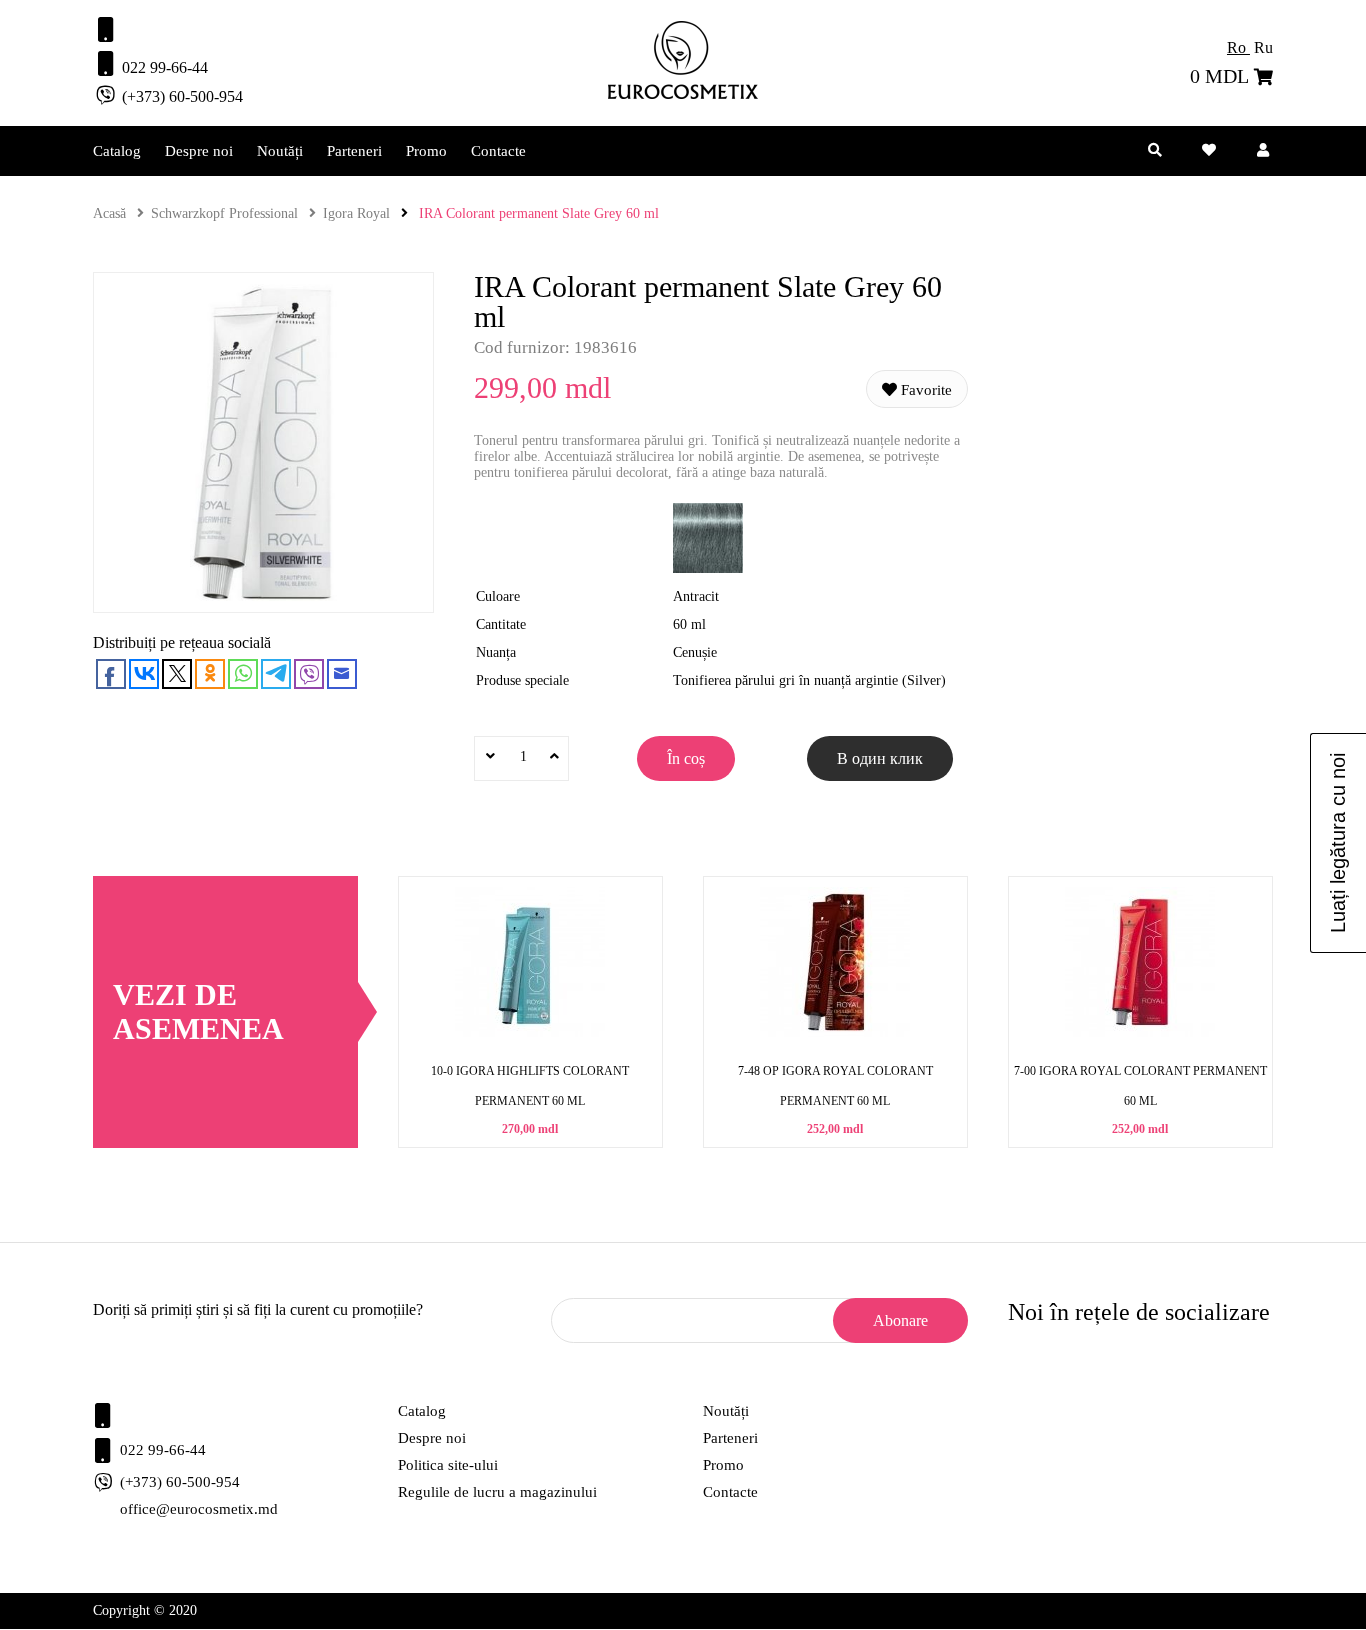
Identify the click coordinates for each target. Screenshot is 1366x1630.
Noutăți (280, 151)
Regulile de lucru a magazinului (497, 1492)
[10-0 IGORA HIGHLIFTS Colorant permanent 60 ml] (530, 1032)
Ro (1238, 47)
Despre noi (199, 151)
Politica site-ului (448, 1465)
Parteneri (354, 151)
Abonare (900, 1320)
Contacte (498, 151)
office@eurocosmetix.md (199, 1509)
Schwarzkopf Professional (224, 213)
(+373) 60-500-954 (180, 96)
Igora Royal (356, 213)
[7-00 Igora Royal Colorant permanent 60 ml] (1140, 1032)
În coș (686, 758)
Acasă (109, 213)
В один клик (880, 758)
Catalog (117, 151)
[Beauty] (683, 94)
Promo (426, 151)
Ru (1263, 47)
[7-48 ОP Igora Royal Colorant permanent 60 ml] (835, 1032)
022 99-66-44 (163, 67)
